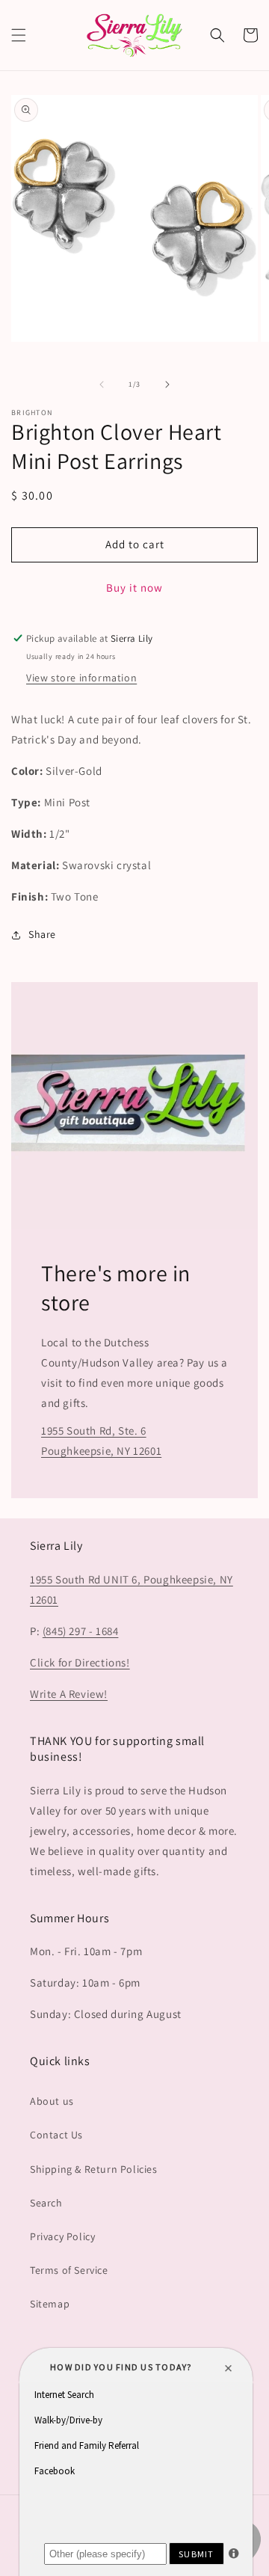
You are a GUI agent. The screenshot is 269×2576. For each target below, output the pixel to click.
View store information (81, 678)
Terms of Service (69, 2270)
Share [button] (42, 934)
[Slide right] (167, 384)
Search (46, 2203)
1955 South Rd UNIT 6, (87, 1579)
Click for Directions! (80, 1662)
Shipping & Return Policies (94, 2169)
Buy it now (134, 588)
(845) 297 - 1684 (81, 1631)
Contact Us (56, 2135)
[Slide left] (102, 384)
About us (52, 2101)
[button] (19, 35)
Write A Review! (69, 1694)
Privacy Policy (62, 2236)
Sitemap (50, 2304)
